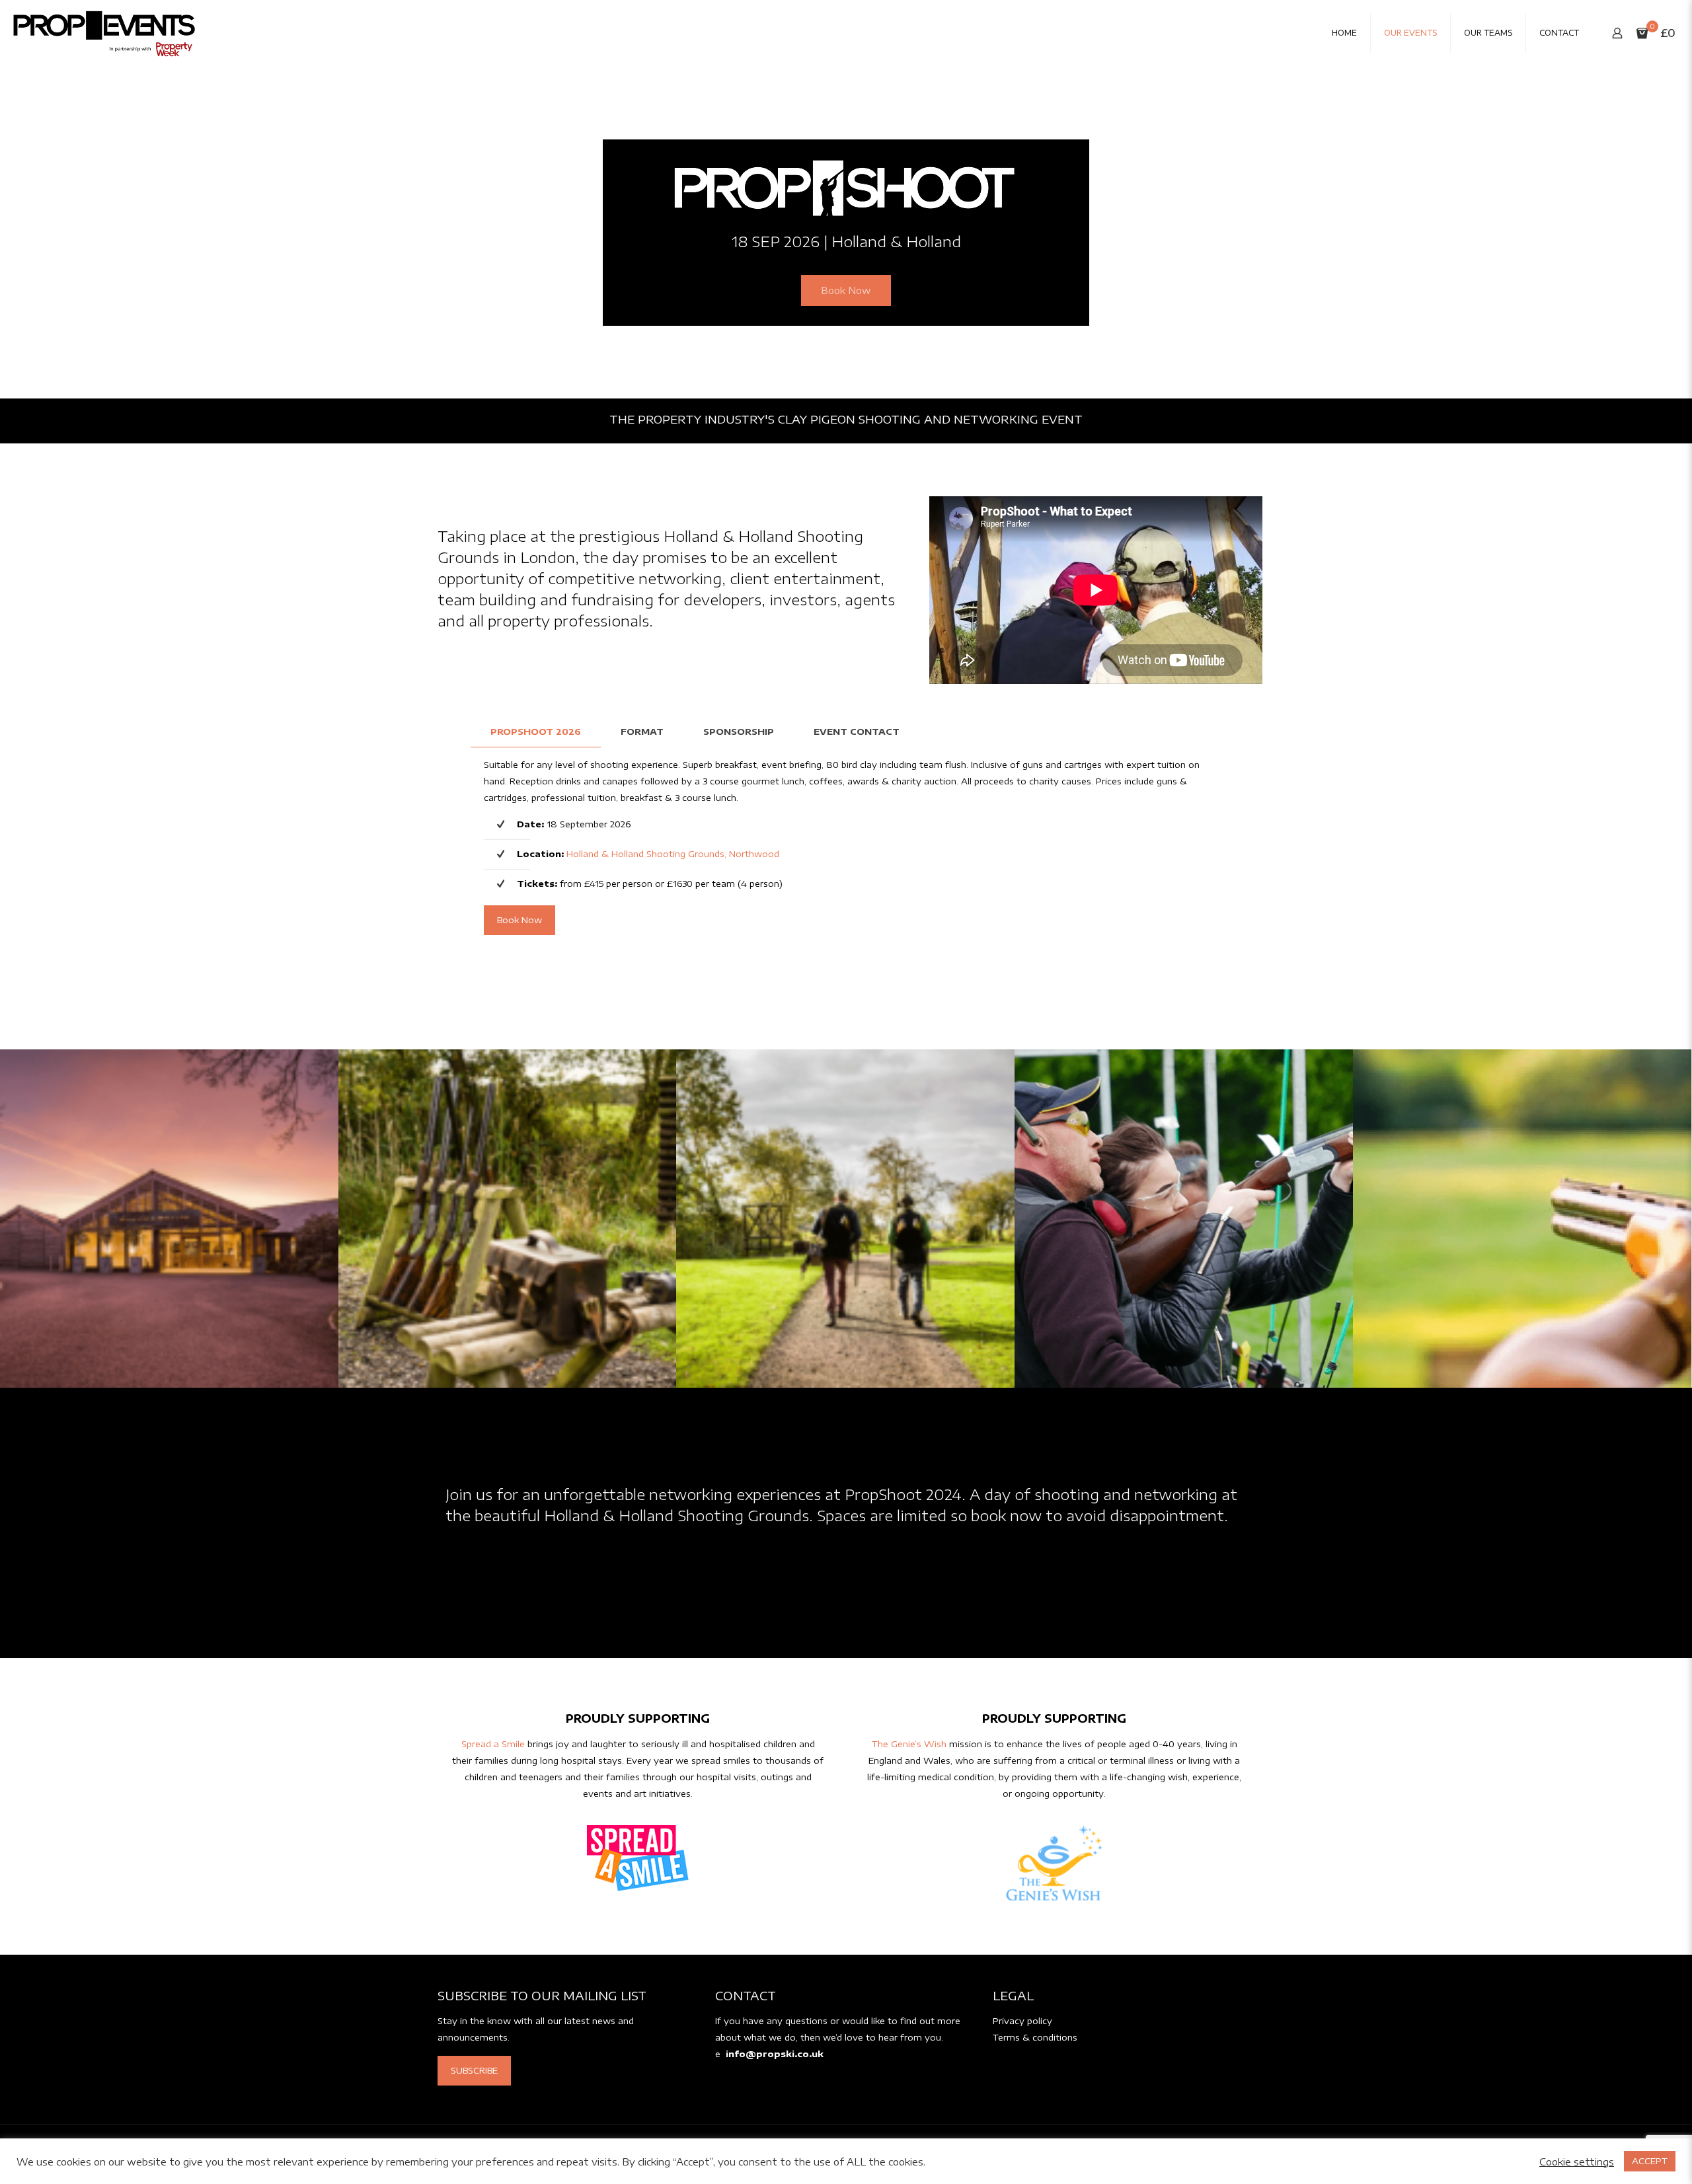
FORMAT (642, 732)
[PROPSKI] (104, 33)
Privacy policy (1022, 2021)
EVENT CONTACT (857, 732)
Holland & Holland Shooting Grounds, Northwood (673, 854)
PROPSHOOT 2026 (536, 732)
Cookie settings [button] (1577, 2162)
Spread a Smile (493, 1744)
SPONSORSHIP (739, 732)
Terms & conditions (1035, 2037)
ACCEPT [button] (1650, 2161)
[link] (638, 1858)
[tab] (536, 732)
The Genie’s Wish (909, 1744)
